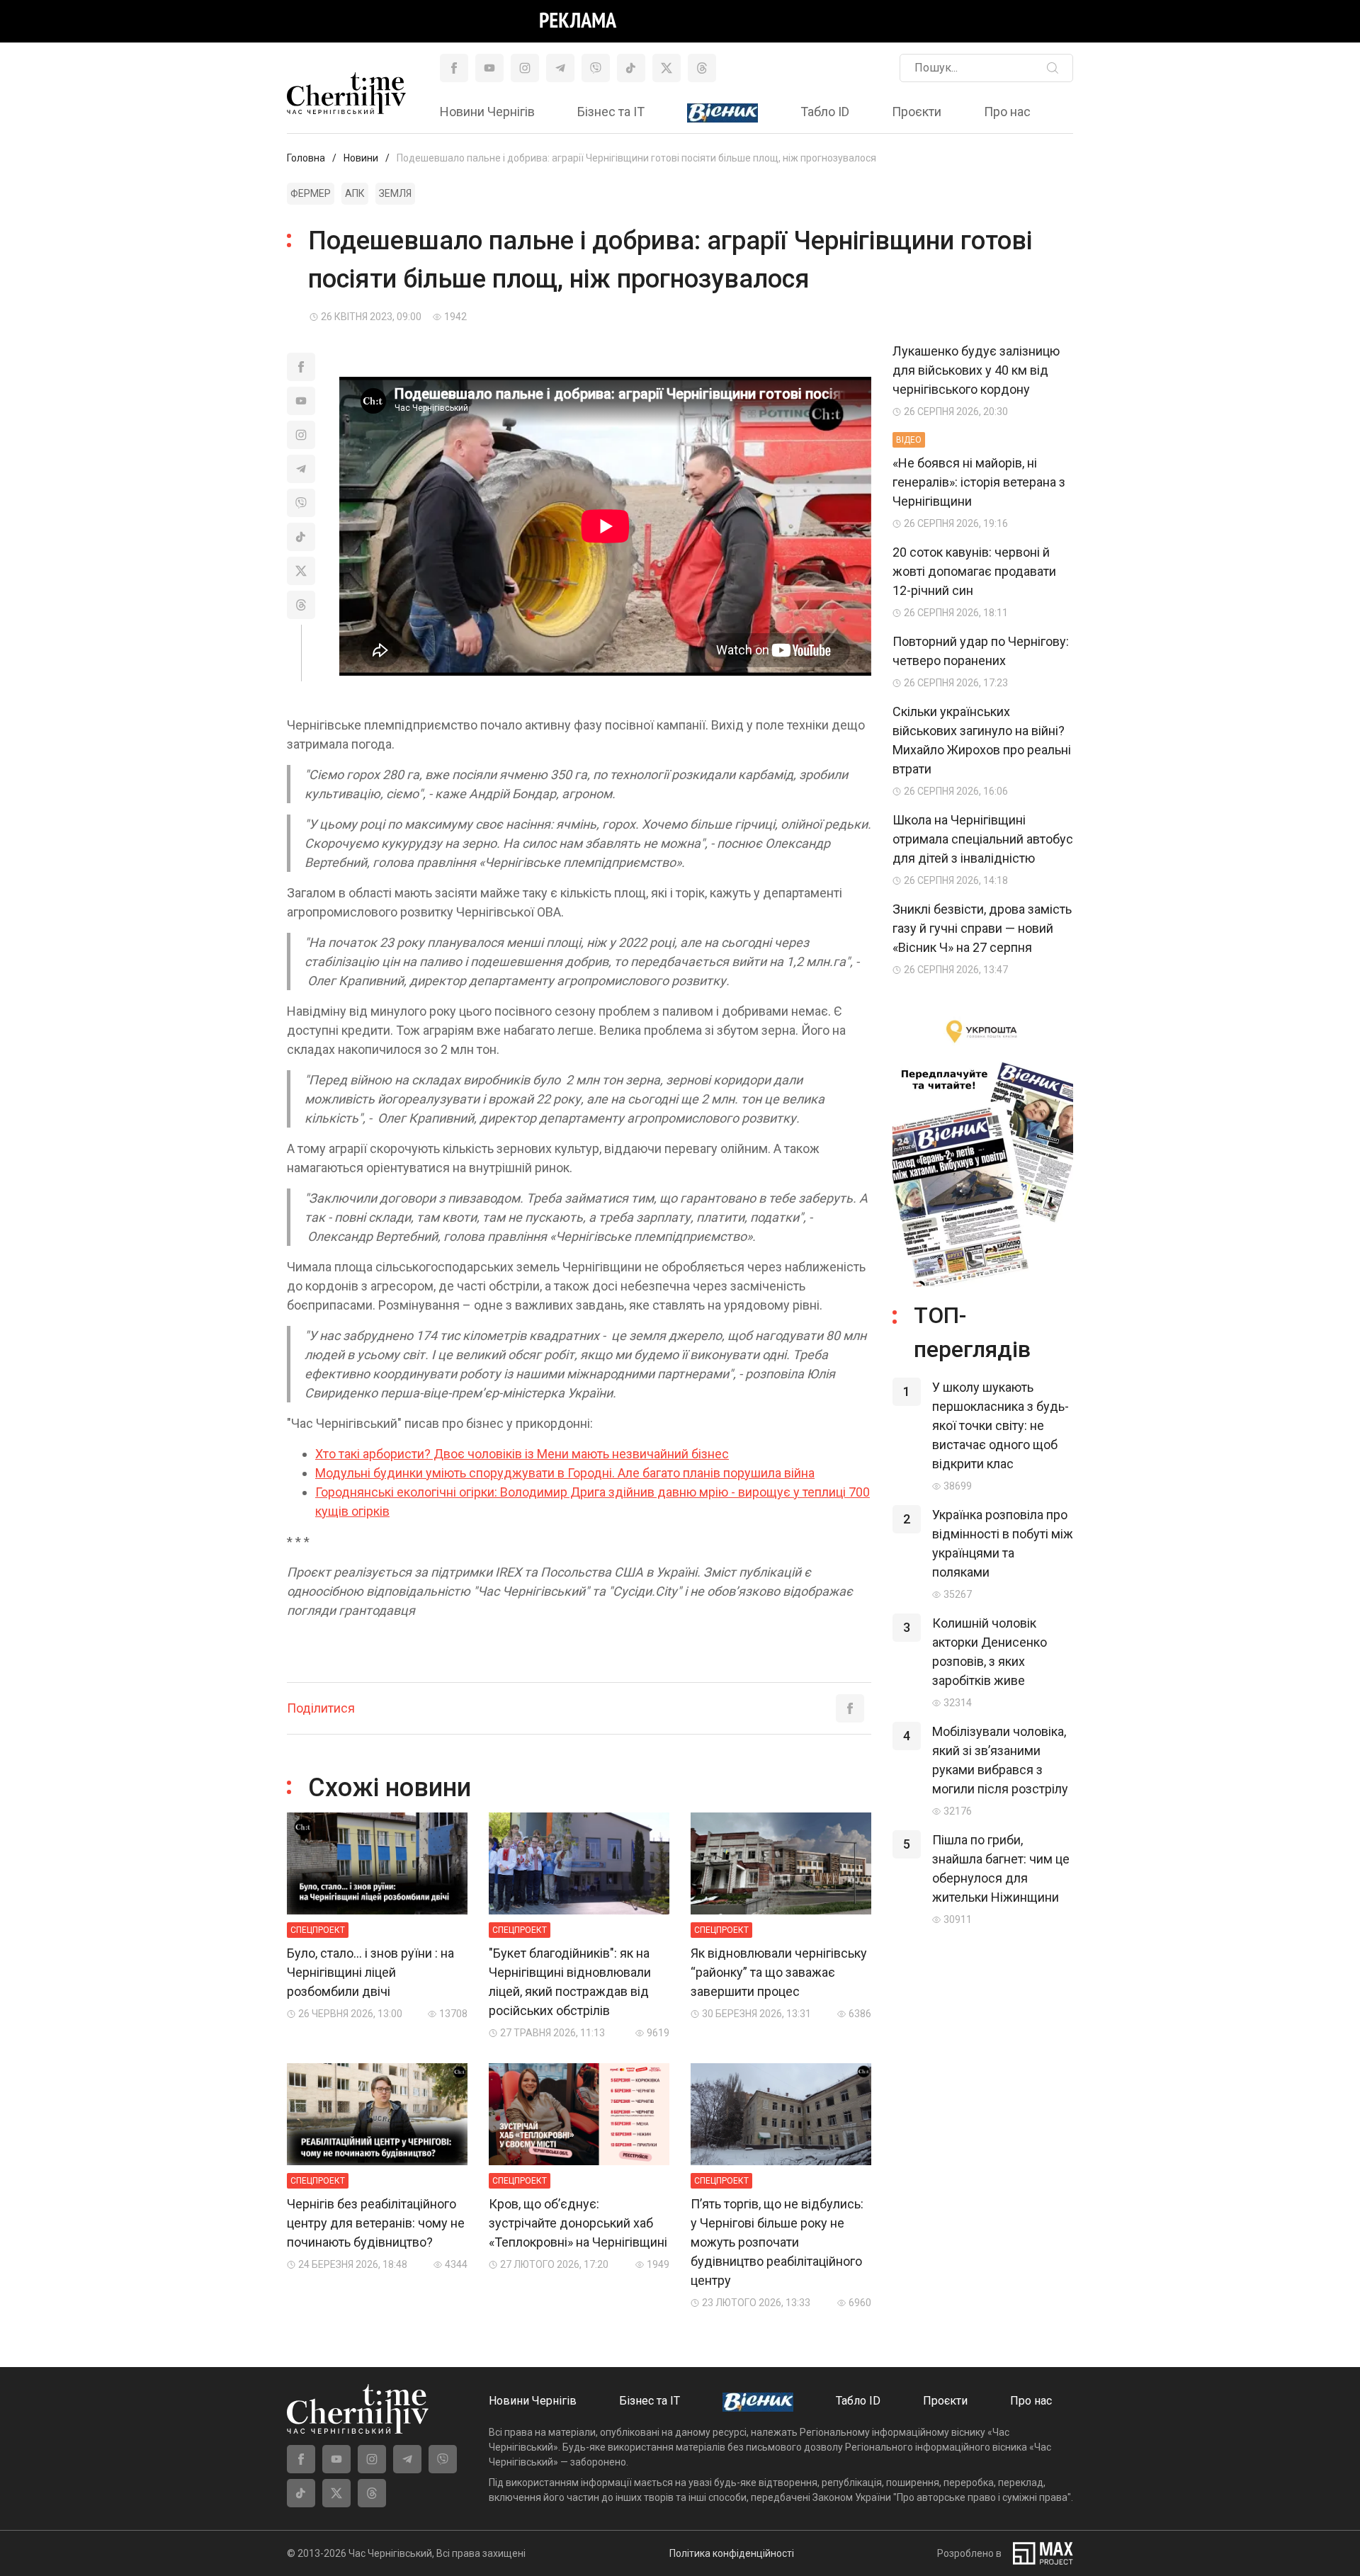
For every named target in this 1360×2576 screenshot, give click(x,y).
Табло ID (825, 112)
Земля (395, 193)
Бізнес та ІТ (611, 112)
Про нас (1007, 112)
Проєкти (917, 112)
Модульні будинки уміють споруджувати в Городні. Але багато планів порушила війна (565, 1473)
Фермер (311, 193)
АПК (355, 193)
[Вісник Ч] (722, 113)
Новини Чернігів (487, 112)
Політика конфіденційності (732, 2553)
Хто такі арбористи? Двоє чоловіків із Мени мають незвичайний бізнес (522, 1454)
